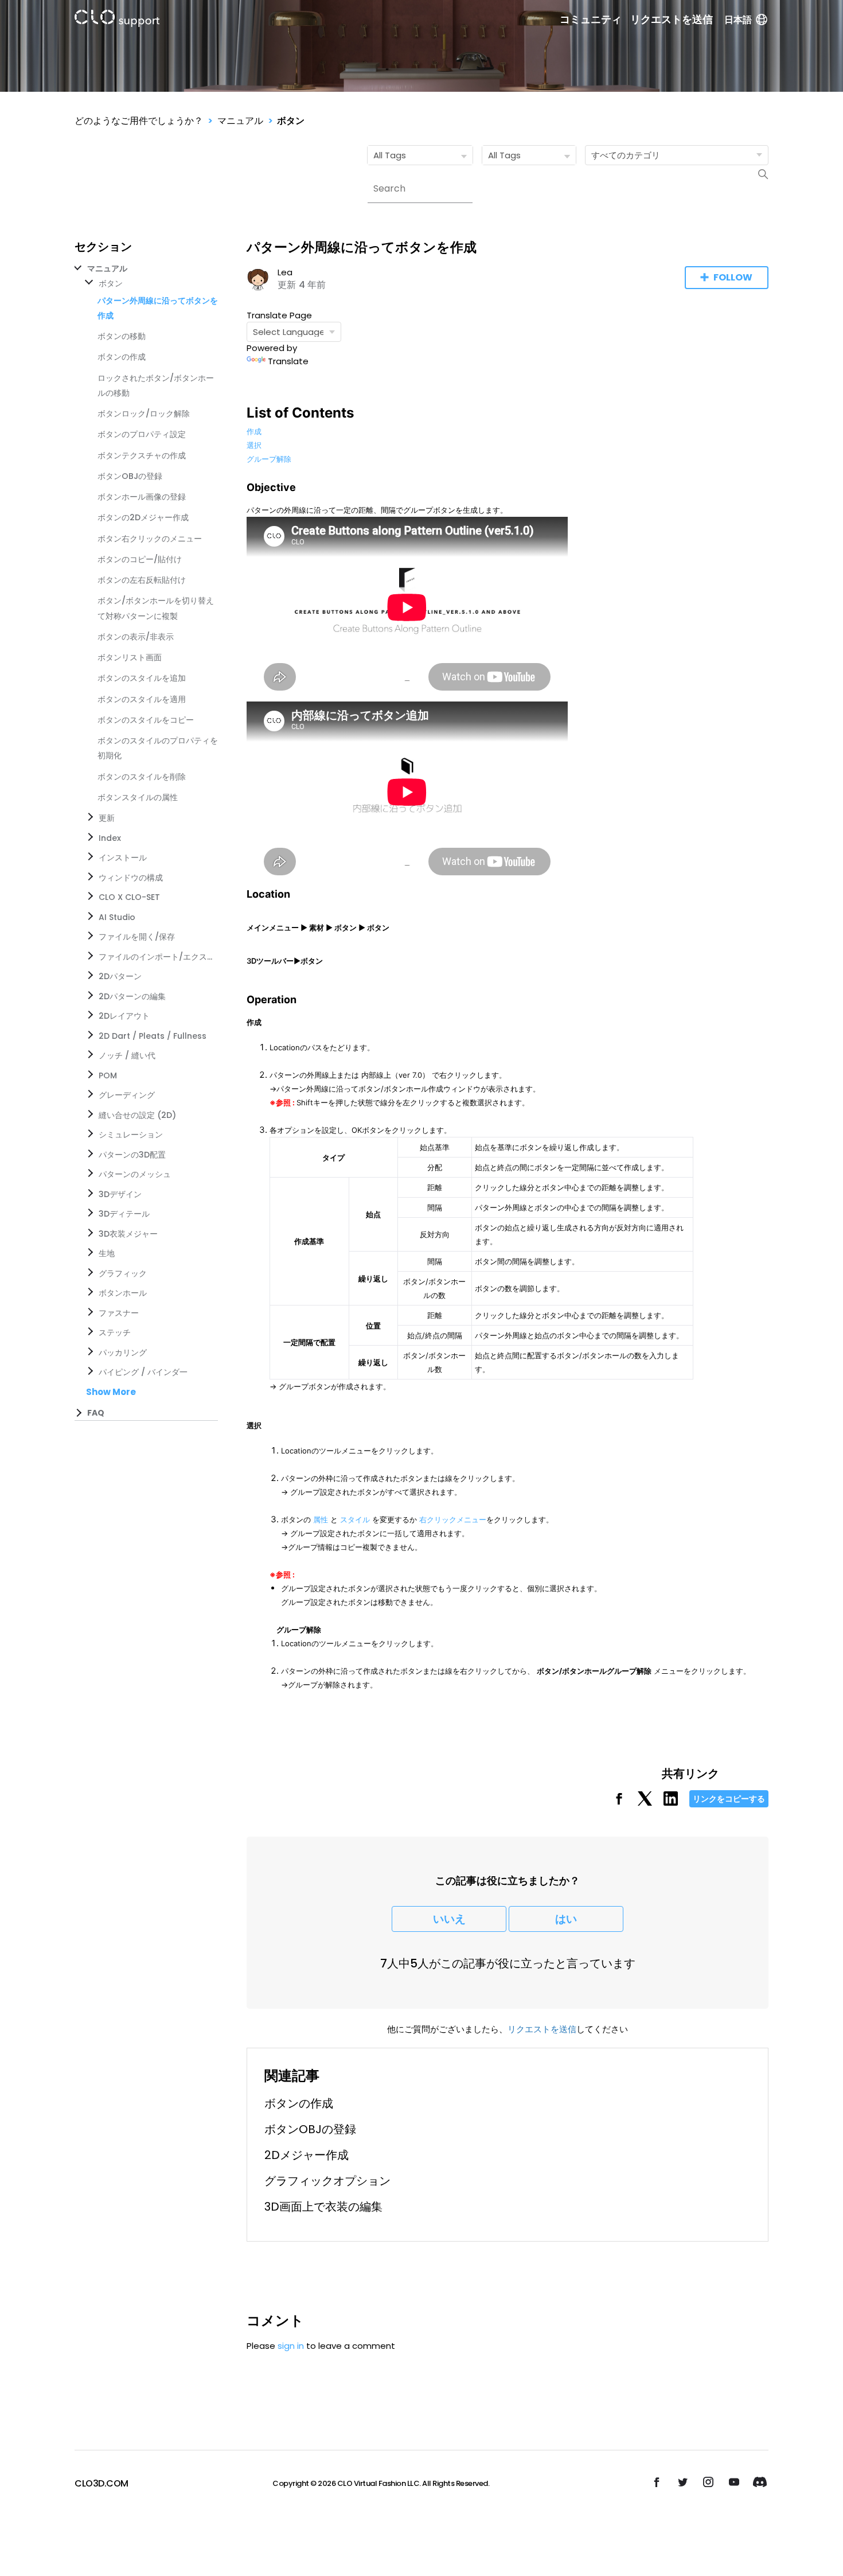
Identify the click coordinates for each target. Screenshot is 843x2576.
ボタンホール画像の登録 (142, 497)
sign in (291, 2346)
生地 (107, 1253)
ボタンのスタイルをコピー (146, 720)
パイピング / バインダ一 (143, 1372)
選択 (254, 445)
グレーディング (127, 1095)
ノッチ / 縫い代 (127, 1055)
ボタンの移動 (122, 336)
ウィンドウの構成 (131, 878)
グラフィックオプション (327, 2181)
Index (110, 838)
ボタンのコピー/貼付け (140, 559)
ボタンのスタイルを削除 (142, 777)
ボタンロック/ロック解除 (144, 414)
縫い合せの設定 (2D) (137, 1115)
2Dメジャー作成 (307, 2155)
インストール (123, 858)
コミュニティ (591, 20)
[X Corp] (645, 1803)
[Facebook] (619, 1803)
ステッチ (115, 1332)
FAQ (96, 1413)
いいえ (449, 1919)
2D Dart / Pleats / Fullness (153, 1036)
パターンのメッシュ (135, 1174)
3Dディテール (124, 1214)
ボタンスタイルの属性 (138, 797)
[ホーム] (117, 20)
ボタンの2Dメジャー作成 (143, 517)
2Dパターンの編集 (132, 996)
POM (108, 1075)
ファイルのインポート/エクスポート (156, 957)
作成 (254, 431)
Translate (288, 361)
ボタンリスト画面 (130, 657)
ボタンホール (123, 1293)
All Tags (390, 155)
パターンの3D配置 (132, 1155)
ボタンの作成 (122, 357)
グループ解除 (269, 459)
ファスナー (119, 1313)
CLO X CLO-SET (129, 897)
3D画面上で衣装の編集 (323, 2207)
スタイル (355, 1519)
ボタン (291, 121)
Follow (733, 277)
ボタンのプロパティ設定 (142, 434)
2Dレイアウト (124, 1016)
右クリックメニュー (453, 1519)
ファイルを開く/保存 (137, 937)
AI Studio (117, 917)
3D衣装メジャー (128, 1234)
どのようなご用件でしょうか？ (139, 121)
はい (566, 1919)
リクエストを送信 (672, 20)
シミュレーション (131, 1135)
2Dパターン (120, 976)
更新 (107, 818)
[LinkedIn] (671, 1803)
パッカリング (123, 1353)
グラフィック (123, 1273)
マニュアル (240, 121)
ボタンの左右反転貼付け (142, 580)
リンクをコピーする (729, 1799)
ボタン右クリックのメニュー (150, 539)
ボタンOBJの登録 (130, 476)
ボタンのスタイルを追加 (142, 678)
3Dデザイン (120, 1194)
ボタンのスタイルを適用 (142, 699)
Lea (285, 272)
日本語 (738, 20)
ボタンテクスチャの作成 (142, 455)
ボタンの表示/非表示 (136, 637)
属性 (321, 1519)
